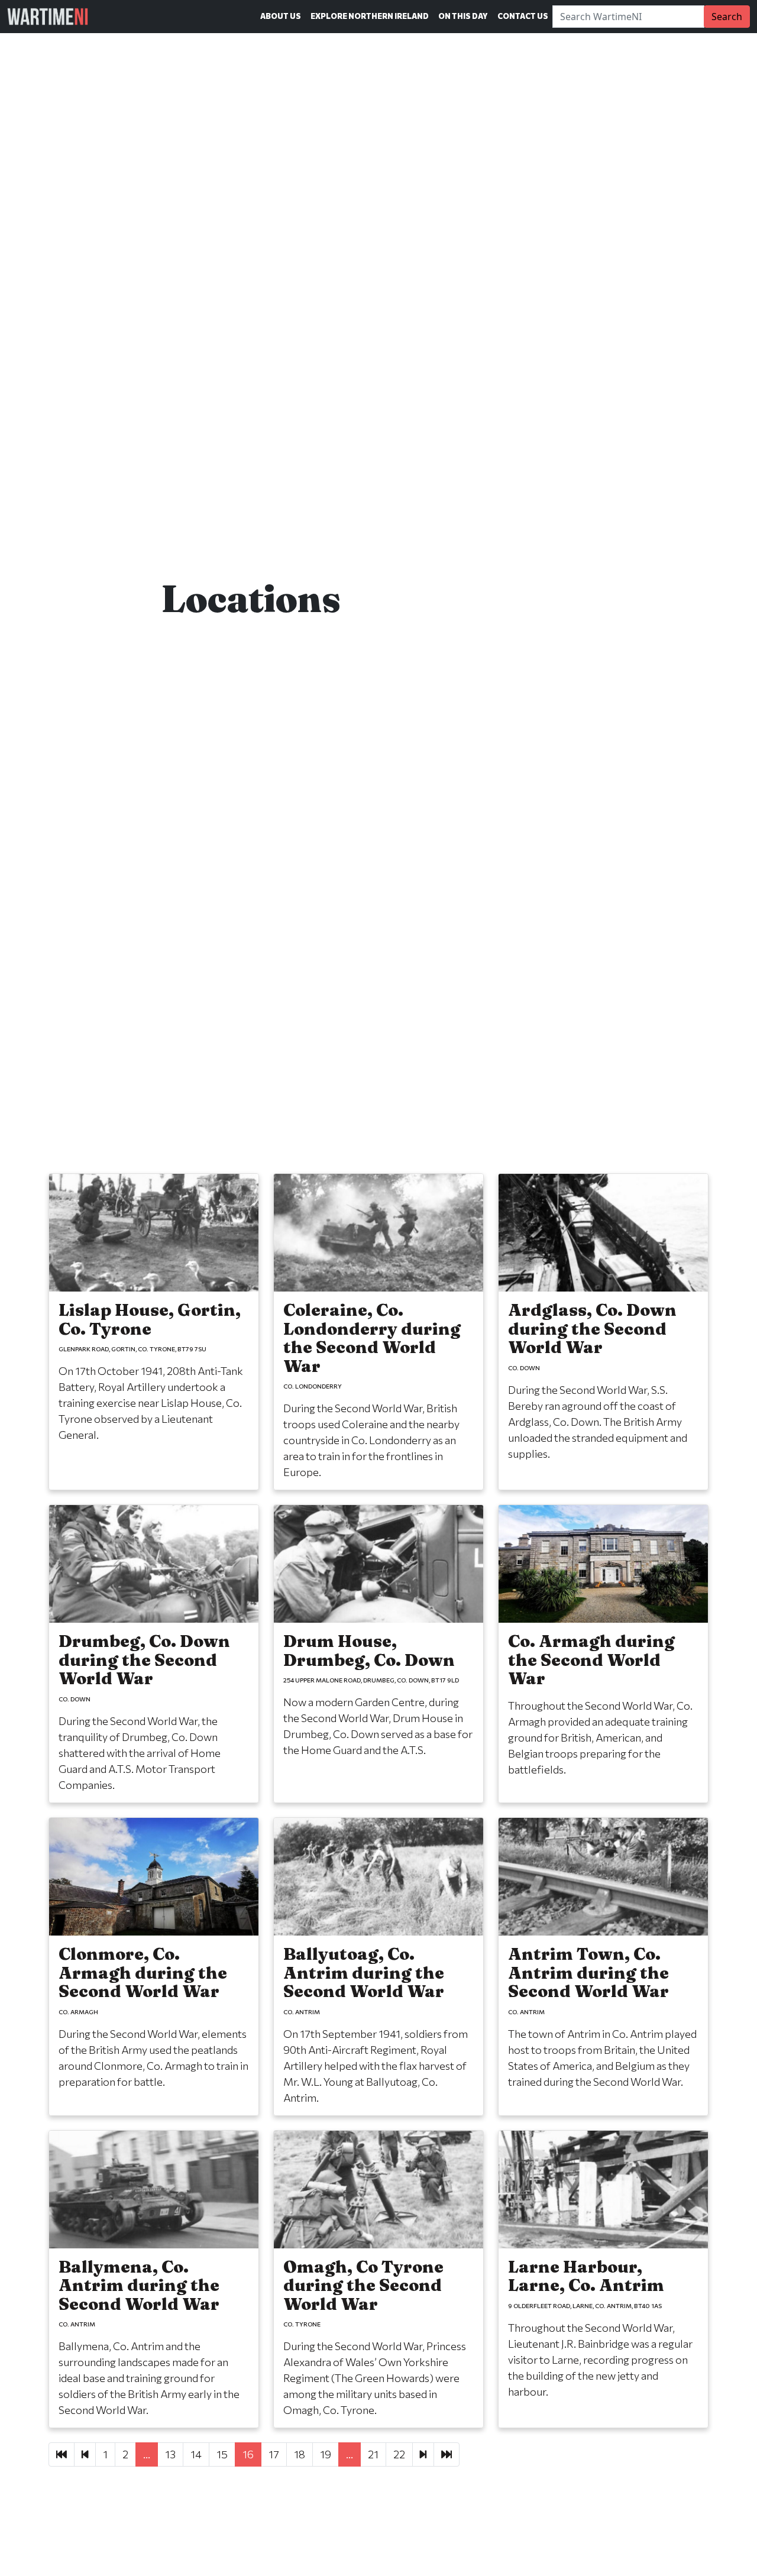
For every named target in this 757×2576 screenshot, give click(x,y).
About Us (281, 16)
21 (373, 2454)
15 (222, 2454)
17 (274, 2454)
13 (170, 2454)
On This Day (463, 16)
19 (326, 2454)
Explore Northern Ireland (370, 16)
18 (300, 2454)
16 (248, 2454)
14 (196, 2454)
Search (727, 17)
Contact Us (523, 16)
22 (399, 2454)
